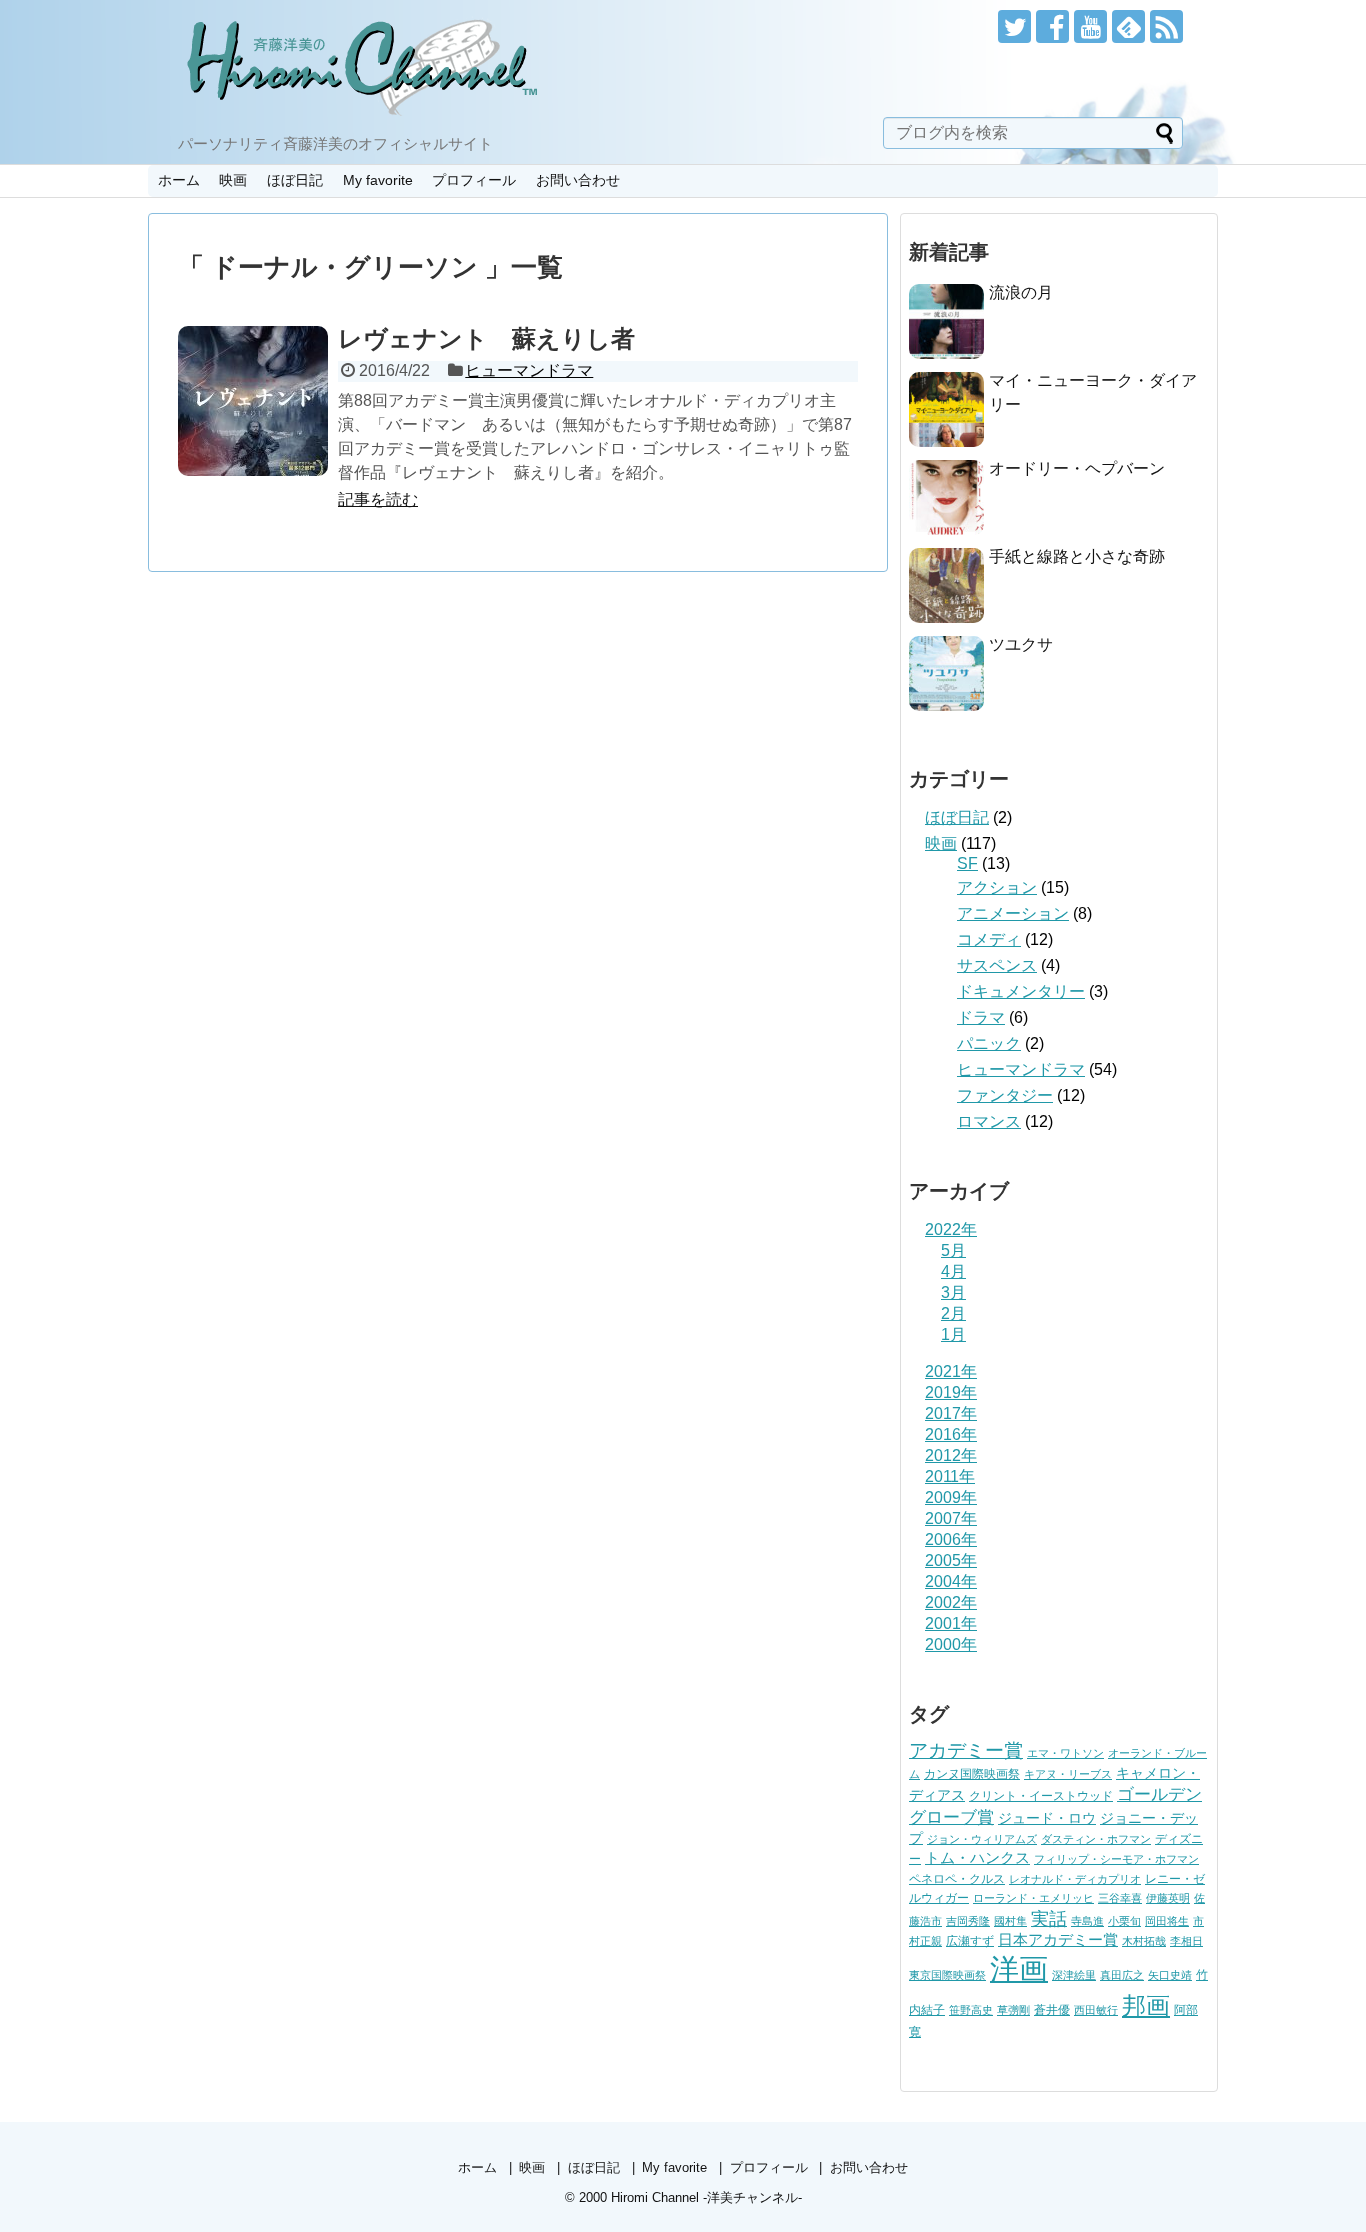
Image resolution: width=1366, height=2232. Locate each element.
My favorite (378, 180)
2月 (953, 1313)
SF (967, 863)
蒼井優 (1052, 2010)
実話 (1049, 1919)
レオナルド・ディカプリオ (1075, 1879)
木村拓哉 (1144, 1941)
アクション (997, 887)
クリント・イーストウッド (1041, 1796)
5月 (953, 1250)
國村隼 (1010, 1921)
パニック (989, 1043)
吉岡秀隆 (968, 1921)
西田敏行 (1096, 2010)
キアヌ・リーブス (1068, 1774)
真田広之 (1122, 1975)
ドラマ (981, 1017)
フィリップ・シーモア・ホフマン (1116, 1859)
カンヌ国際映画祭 (972, 1774)
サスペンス (997, 965)
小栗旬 (1124, 1921)
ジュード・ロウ (1047, 1818)
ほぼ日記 (295, 180)
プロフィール (474, 180)
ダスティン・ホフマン (1096, 1839)
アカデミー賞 (966, 1750)
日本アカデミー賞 (1058, 1940)
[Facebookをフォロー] (1052, 26)
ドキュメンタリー (1021, 991)
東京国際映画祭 (947, 1975)
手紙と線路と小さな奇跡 (1077, 556)
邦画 (1146, 2005)
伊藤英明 (1168, 1898)
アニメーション (1013, 913)
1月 (953, 1334)
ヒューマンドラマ (529, 370)
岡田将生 (1167, 1921)
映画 (233, 180)
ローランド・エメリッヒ (1033, 1898)
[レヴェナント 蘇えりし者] (253, 401)
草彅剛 (1013, 2010)
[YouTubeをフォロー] (1090, 26)
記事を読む (378, 499)
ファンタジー (1005, 1095)
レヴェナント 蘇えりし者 (486, 338)
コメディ (989, 939)
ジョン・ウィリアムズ (982, 1839)
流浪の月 (1021, 292)
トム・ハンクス (977, 1857)
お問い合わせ (578, 180)
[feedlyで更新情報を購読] (1128, 26)
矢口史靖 (1170, 1975)
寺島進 (1087, 1921)
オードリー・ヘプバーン (1077, 468)
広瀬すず (970, 1941)
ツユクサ (1021, 644)
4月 (953, 1271)
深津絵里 (1074, 1975)
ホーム (179, 180)
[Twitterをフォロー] (1014, 26)
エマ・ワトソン (1065, 1753)
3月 (953, 1292)
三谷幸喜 (1120, 1898)
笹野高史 (971, 2010)
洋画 (1019, 1968)
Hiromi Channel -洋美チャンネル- (706, 2197)
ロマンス (989, 1121)
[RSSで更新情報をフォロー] (1166, 26)
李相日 (1186, 1941)
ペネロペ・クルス (957, 1879)
